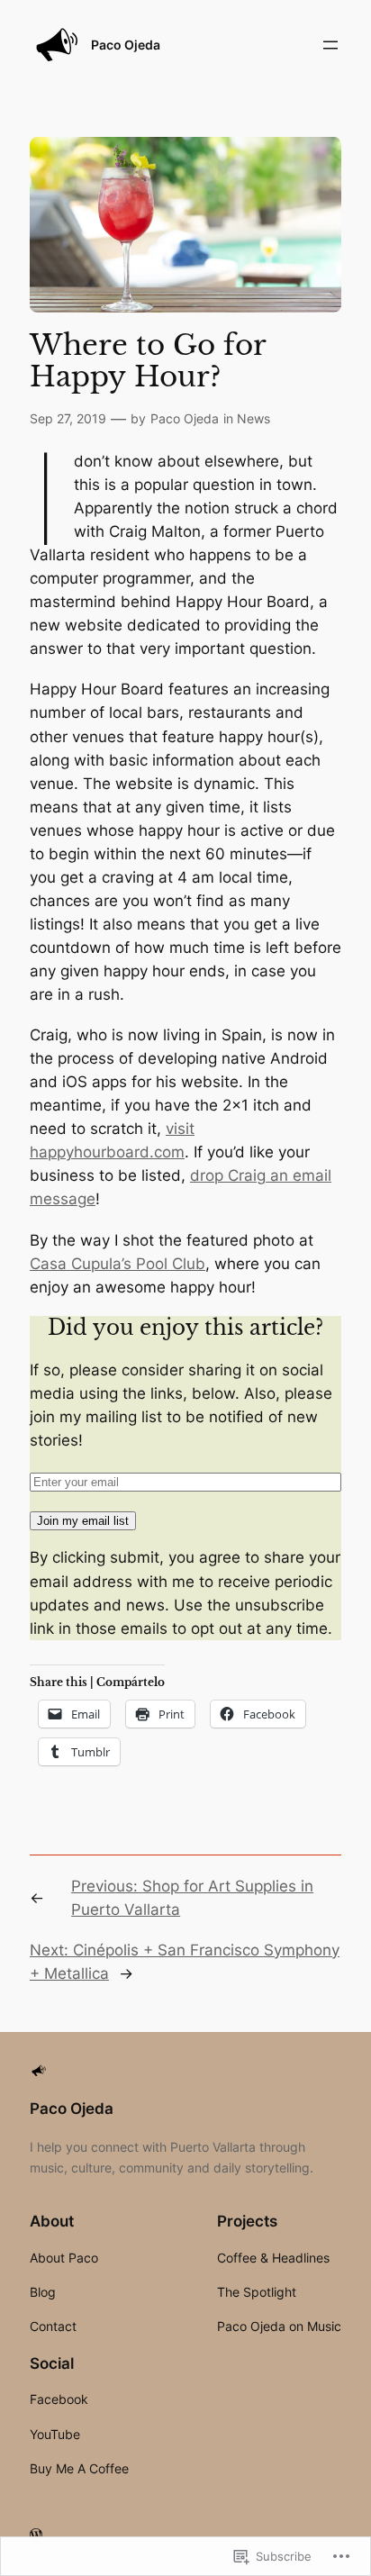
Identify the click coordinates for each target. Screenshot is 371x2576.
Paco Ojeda (126, 45)
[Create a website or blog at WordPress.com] (36, 2535)
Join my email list (83, 1521)
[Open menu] (330, 45)
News (253, 418)
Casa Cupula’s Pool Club (118, 1264)
